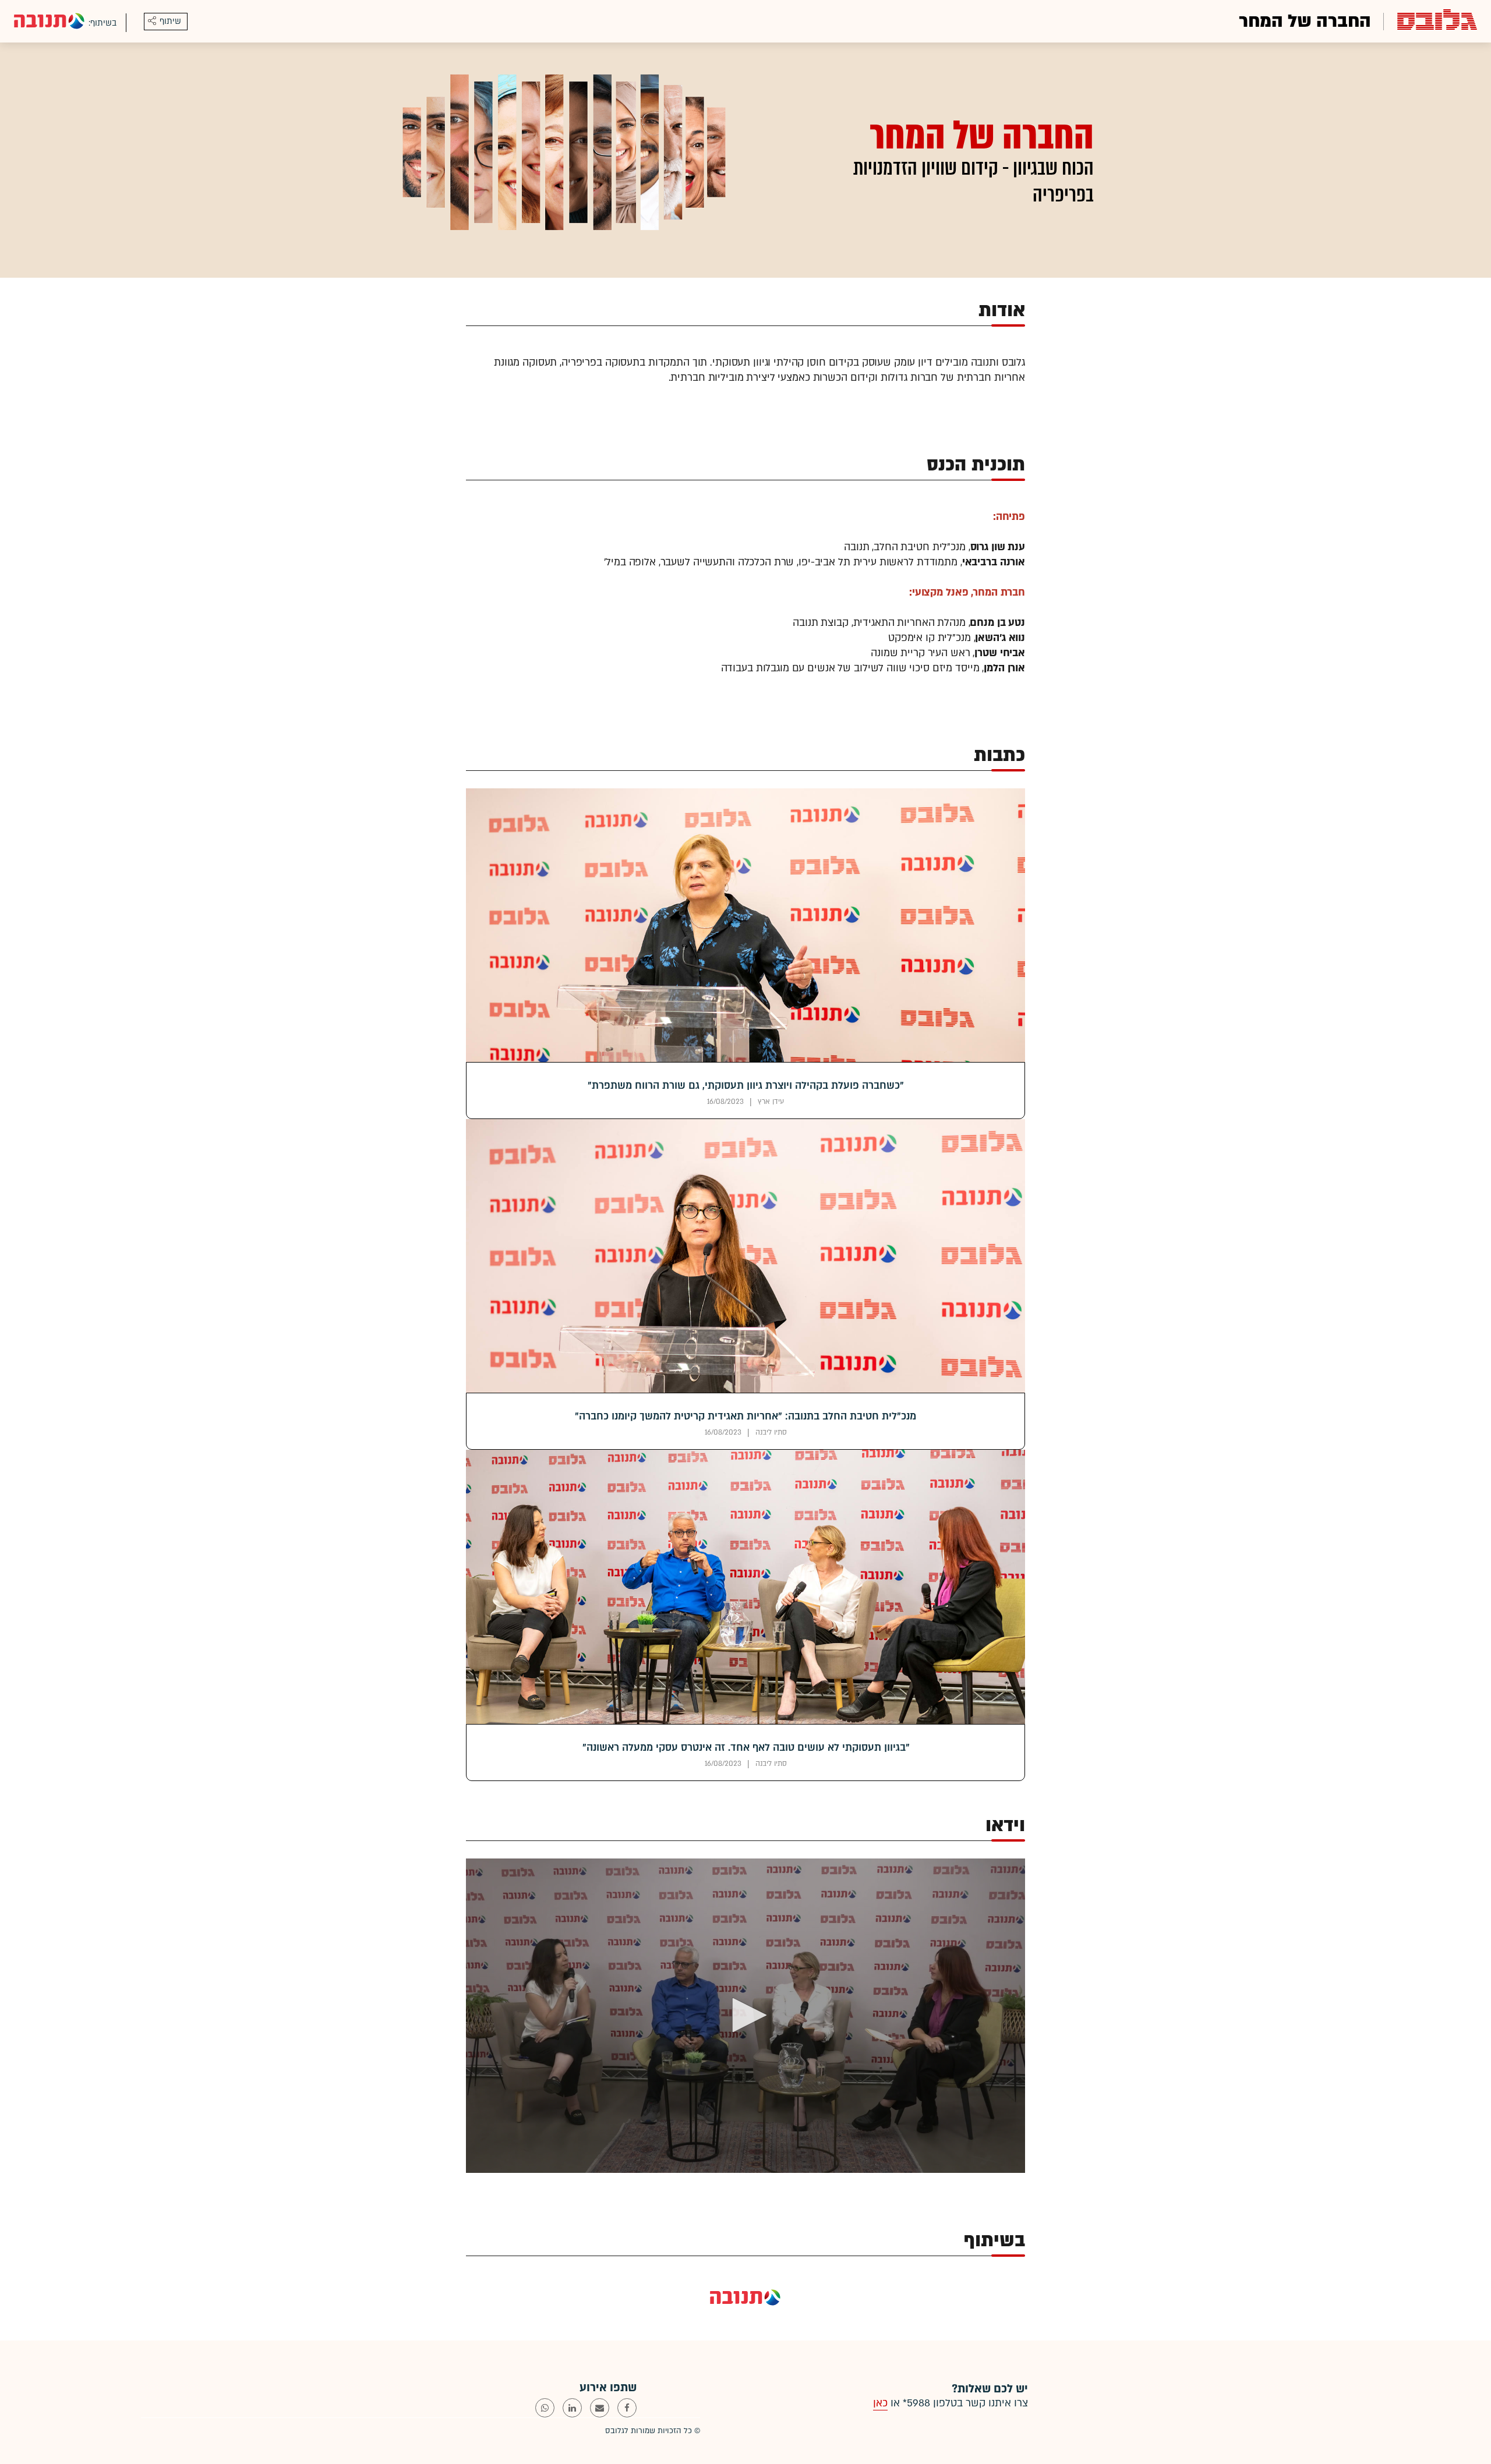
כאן (880, 2403)
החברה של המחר (1305, 21)
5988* (916, 2403)
